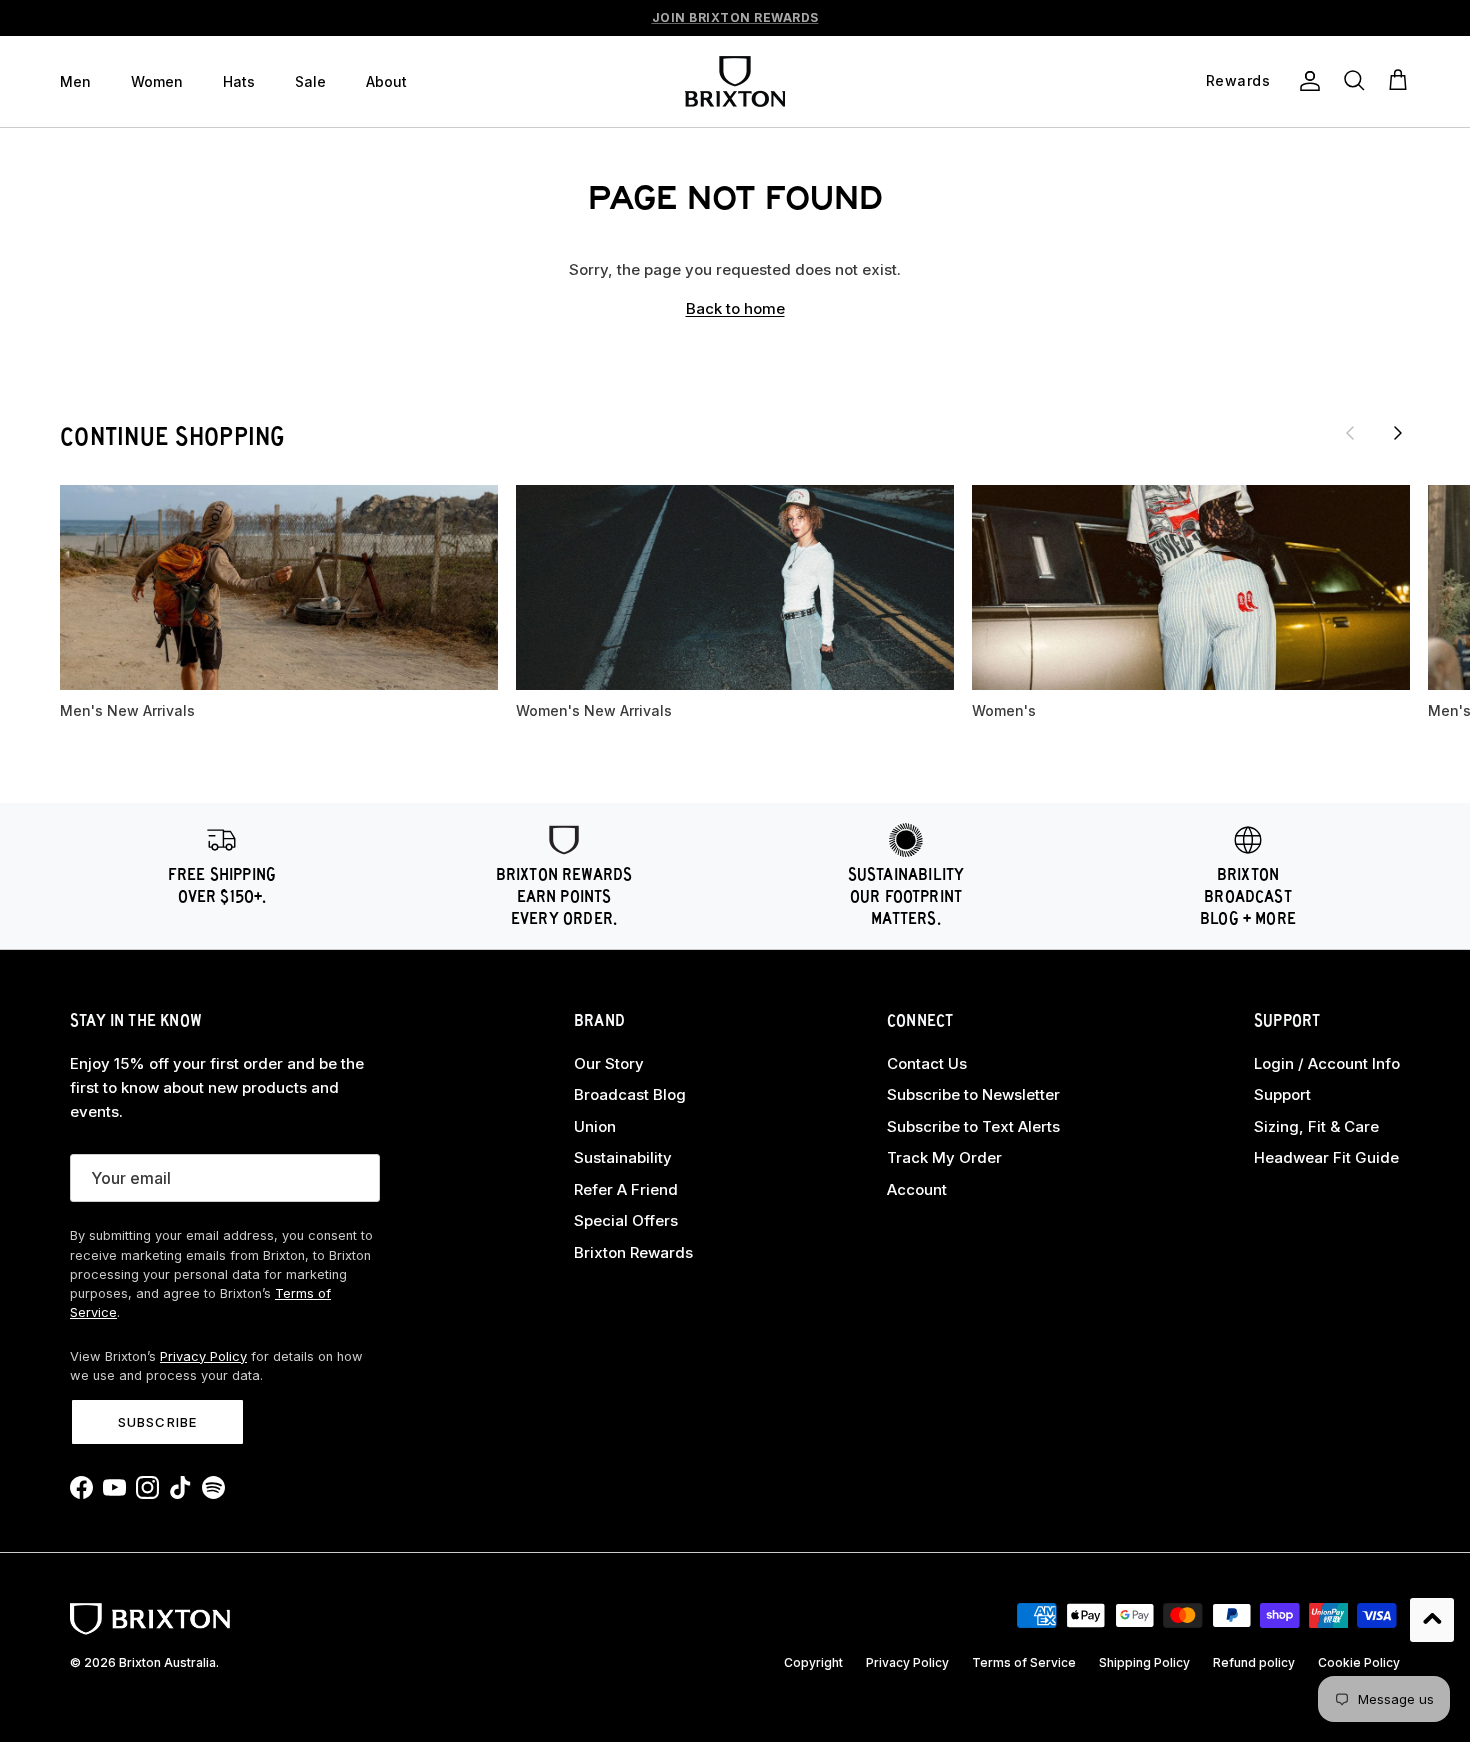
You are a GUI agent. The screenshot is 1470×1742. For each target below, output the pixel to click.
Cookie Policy (1359, 1662)
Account (917, 1189)
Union (595, 1126)
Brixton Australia (167, 1662)
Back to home (735, 308)
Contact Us (927, 1063)
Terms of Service (1024, 1662)
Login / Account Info (1327, 1063)
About (386, 81)
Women (157, 81)
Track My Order (944, 1157)
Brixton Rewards (633, 1252)
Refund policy (1254, 1662)
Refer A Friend (626, 1189)
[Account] (1306, 81)
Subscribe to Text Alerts (973, 1126)
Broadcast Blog (630, 1094)
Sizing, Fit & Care (1316, 1126)
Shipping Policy (1144, 1662)
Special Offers (626, 1220)
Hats (239, 81)
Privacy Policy (203, 1356)
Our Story (609, 1063)
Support (1282, 1094)
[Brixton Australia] (735, 81)
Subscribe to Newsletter (973, 1094)
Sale (310, 81)
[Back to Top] (1432, 1620)
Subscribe (157, 1422)
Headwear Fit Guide (1326, 1157)
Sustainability (623, 1157)
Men (75, 81)
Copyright (813, 1662)
